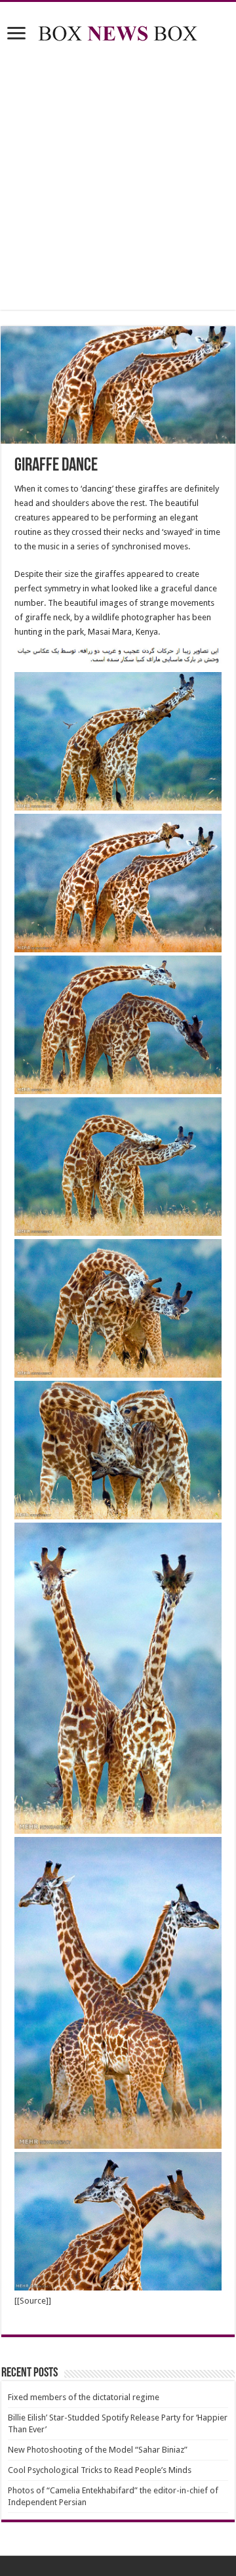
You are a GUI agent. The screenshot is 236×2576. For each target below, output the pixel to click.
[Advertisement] (118, 179)
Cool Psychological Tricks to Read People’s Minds (100, 2470)
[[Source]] (33, 2301)
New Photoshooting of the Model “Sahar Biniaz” (98, 2450)
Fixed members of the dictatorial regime (84, 2397)
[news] (118, 31)
